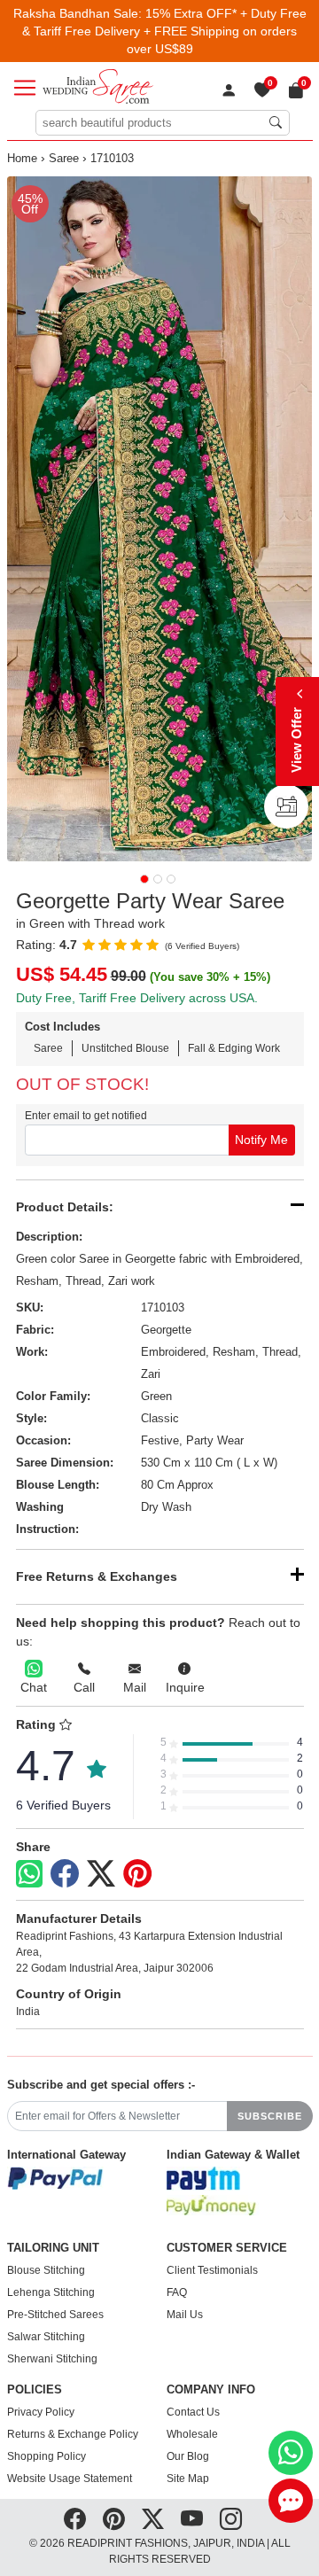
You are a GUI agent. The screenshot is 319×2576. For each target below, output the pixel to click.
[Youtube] (192, 2519)
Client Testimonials (212, 2270)
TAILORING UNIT (53, 2248)
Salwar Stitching (46, 2337)
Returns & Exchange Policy (73, 2434)
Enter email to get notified (86, 1116)
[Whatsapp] (29, 1874)
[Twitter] (101, 1874)
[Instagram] (231, 2519)
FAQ (177, 2292)
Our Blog (188, 2456)
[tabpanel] (160, 519)
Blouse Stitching (46, 2270)
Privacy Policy (41, 2412)
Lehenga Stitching (51, 2292)
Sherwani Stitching (52, 2359)
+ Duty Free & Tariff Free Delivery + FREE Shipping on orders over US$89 (164, 31)
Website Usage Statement (70, 2479)
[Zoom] (160, 519)
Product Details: (65, 1207)
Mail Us (185, 2315)
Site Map (188, 2479)
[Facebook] (65, 1874)
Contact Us (193, 2412)
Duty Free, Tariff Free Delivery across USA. (137, 998)
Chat (34, 1687)
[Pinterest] (137, 1874)
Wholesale (192, 2434)
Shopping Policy (47, 2456)
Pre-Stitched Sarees (55, 2315)
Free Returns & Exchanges (97, 1576)
